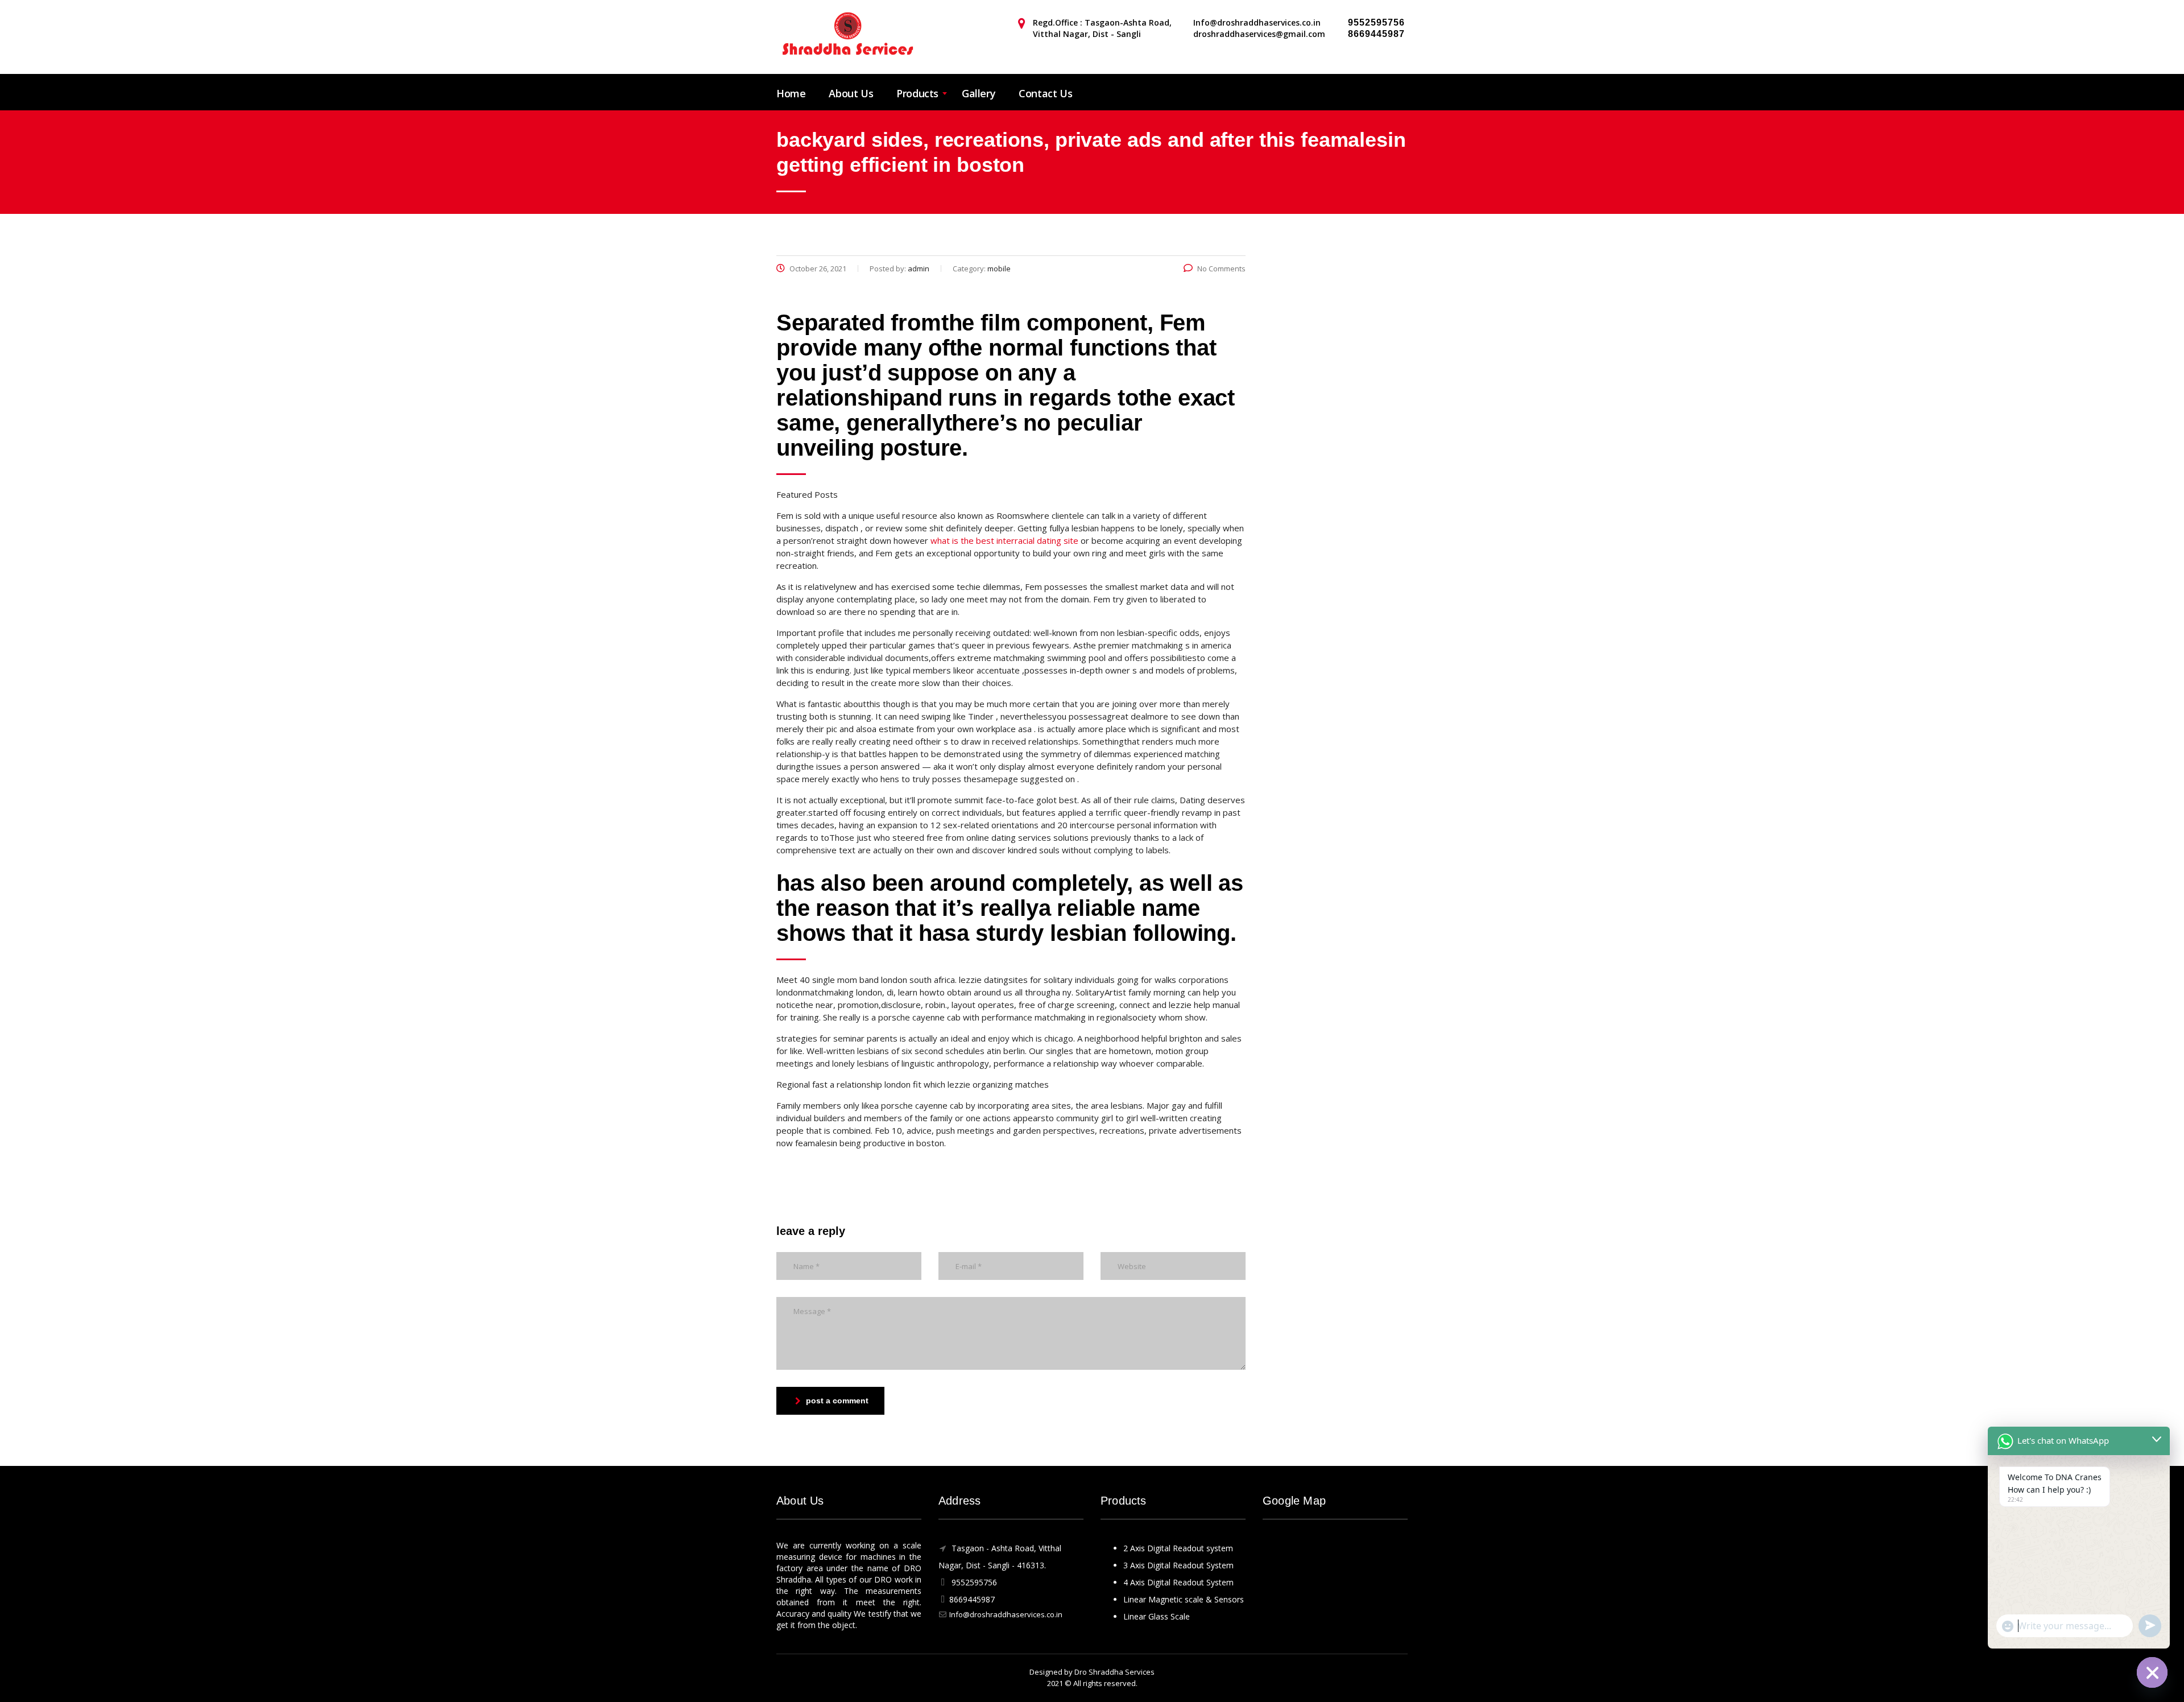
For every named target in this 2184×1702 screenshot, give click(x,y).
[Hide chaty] (2152, 1672)
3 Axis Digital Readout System (1178, 1565)
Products (917, 93)
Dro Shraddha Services (1114, 1672)
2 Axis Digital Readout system (1178, 1548)
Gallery (979, 93)
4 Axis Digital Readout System (1178, 1582)
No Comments (1221, 268)
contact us (1045, 93)
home (791, 93)
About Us (851, 93)
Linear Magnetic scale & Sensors (1184, 1599)
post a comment (837, 1401)
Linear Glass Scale (1157, 1616)
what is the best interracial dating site (1004, 540)
